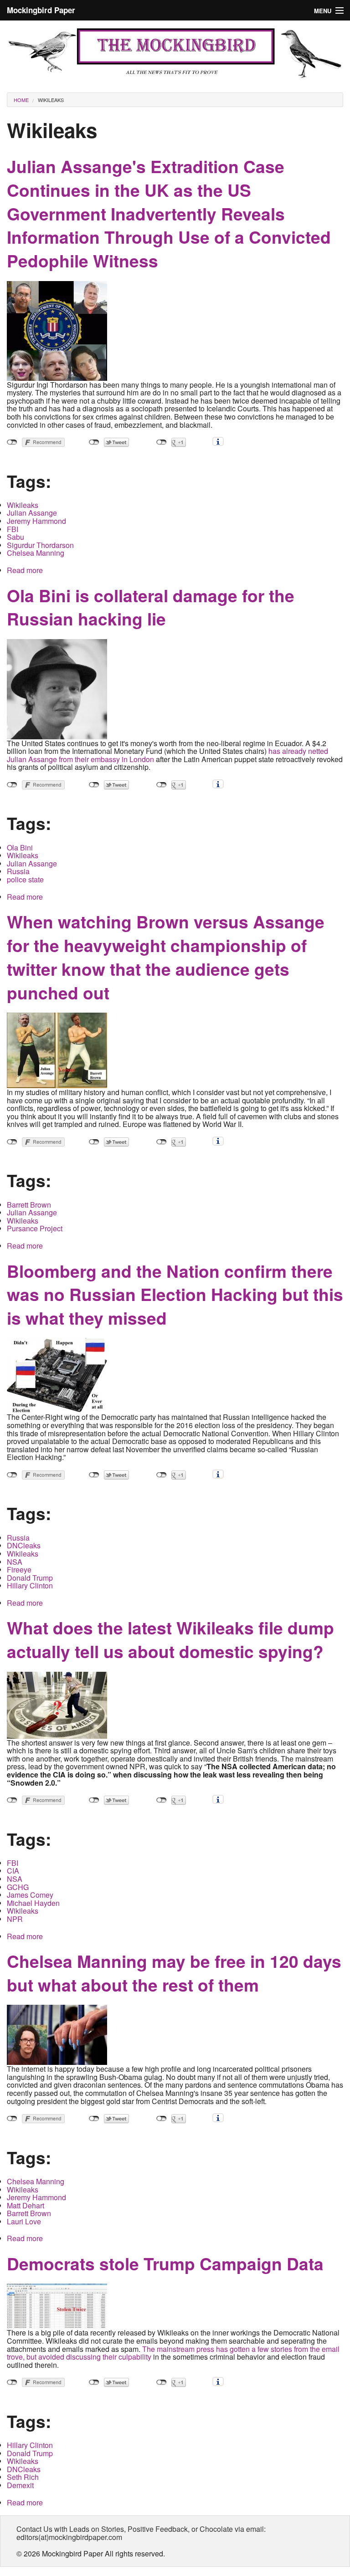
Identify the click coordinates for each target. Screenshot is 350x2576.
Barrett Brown (29, 1205)
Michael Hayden (33, 1903)
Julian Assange (32, 513)
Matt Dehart (26, 2205)
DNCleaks (24, 1545)
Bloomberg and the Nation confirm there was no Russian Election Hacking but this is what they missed (175, 1294)
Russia (18, 871)
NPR (15, 1919)
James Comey (30, 1895)
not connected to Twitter (94, 442)
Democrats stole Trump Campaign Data (165, 2263)
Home (21, 100)
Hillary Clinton (30, 1585)
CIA (13, 1871)
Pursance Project (35, 1228)
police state (25, 879)
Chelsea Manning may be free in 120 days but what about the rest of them (174, 1973)
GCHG (18, 1887)
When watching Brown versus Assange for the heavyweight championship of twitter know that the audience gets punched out (166, 957)
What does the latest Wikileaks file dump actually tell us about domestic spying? (170, 1639)
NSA (15, 1562)
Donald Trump (30, 1578)
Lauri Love (24, 2221)
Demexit (20, 2485)
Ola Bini (20, 848)
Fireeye (19, 1570)
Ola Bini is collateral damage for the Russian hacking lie (151, 607)
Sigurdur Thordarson (40, 545)
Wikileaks (51, 100)
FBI (13, 529)
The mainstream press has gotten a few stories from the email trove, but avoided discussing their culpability (173, 2353)
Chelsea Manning (36, 553)
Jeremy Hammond (36, 521)
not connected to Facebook (12, 442)
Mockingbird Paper (41, 10)
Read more (25, 570)
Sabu (15, 537)
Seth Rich (23, 2477)
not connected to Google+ (162, 442)
